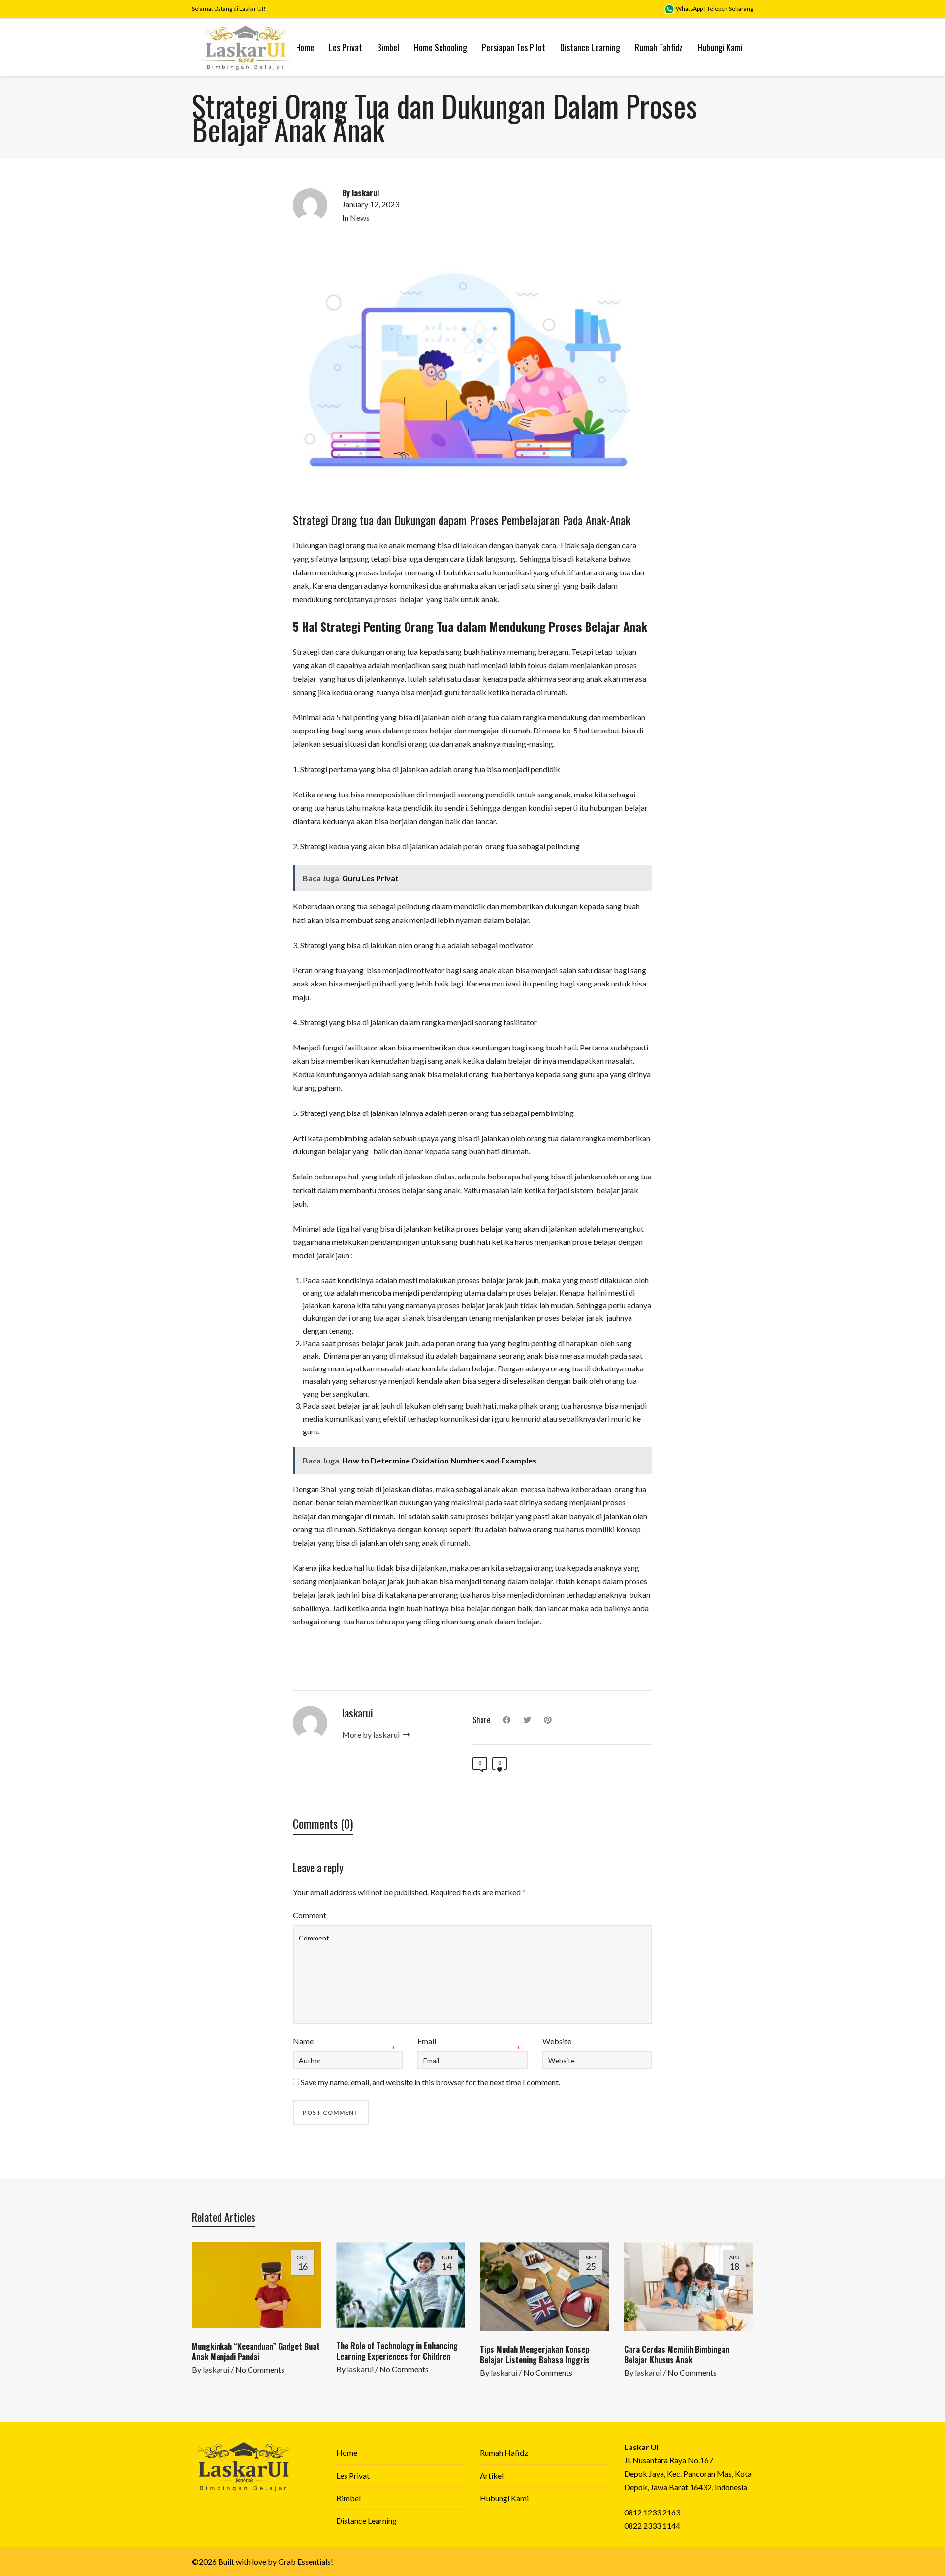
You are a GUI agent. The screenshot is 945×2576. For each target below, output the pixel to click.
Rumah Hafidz (504, 2453)
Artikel (492, 2475)
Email (427, 2041)
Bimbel (348, 2498)
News (360, 217)
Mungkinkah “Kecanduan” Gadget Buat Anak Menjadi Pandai (256, 2352)
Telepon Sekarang (730, 9)
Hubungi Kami (504, 2498)
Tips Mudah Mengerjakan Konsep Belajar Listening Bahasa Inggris (535, 2354)
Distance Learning (366, 2521)
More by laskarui (372, 1734)
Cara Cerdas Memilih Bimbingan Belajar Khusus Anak (677, 2354)
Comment (310, 1915)
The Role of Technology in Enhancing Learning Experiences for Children (397, 2351)
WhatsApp (689, 9)
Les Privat (353, 2475)
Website (557, 2041)
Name (303, 2041)
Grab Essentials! (306, 2561)
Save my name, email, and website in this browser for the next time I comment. (430, 2082)
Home (347, 2453)
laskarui (216, 2369)
